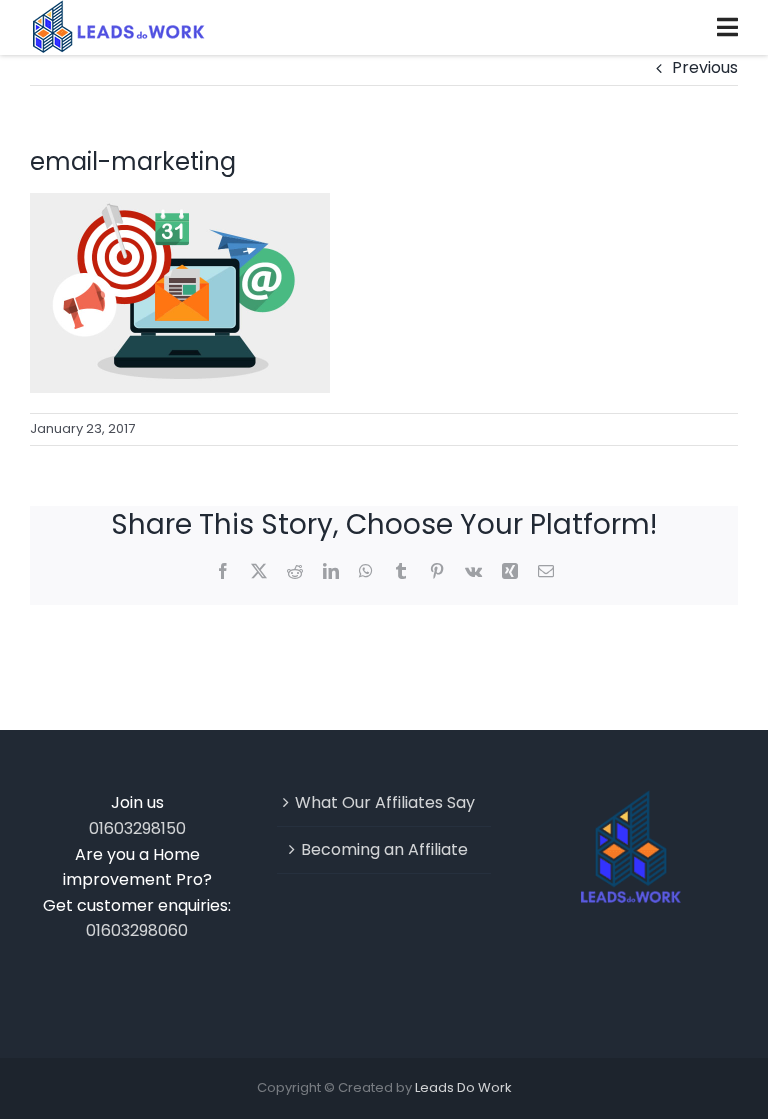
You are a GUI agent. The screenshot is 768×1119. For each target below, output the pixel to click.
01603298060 (137, 930)
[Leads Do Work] (117, 27)
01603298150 (137, 828)
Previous (705, 67)
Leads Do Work (463, 1087)
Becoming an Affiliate (384, 849)
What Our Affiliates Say (385, 802)
